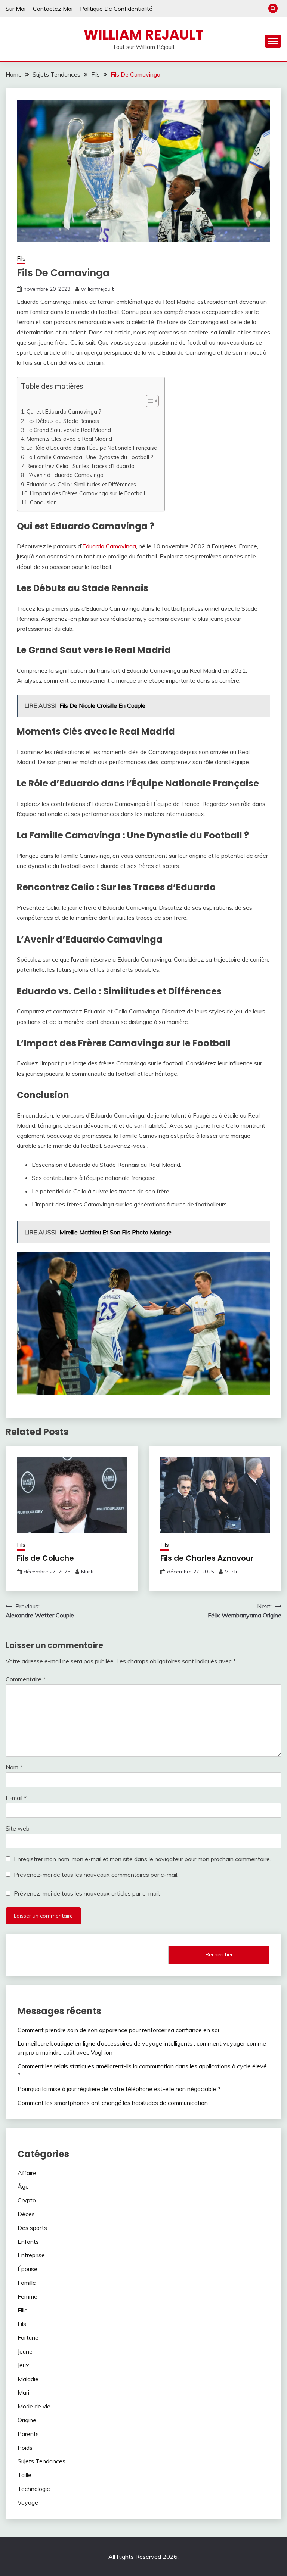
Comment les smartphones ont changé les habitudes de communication (113, 2103)
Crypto (27, 2200)
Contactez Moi (53, 9)
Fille (23, 2310)
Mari (23, 2392)
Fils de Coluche (45, 1558)
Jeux (23, 2365)
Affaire (27, 2173)
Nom (14, 1767)
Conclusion (43, 502)
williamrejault (97, 289)
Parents (28, 2434)
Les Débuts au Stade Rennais (63, 421)
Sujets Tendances (41, 2461)
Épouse (27, 2269)
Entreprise (31, 2255)
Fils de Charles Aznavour (207, 1558)
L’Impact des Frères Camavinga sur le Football (87, 493)
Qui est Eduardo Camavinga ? (64, 412)
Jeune (25, 2351)
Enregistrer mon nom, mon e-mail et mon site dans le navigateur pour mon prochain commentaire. (142, 1859)
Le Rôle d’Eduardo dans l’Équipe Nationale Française (92, 448)
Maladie (28, 2379)
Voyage (28, 2502)
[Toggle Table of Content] (149, 401)
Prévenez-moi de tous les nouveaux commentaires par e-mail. (96, 1875)
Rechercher (219, 1954)
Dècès (26, 2214)
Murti (87, 1572)
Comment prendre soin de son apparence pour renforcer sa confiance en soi (118, 2030)
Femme (27, 2296)
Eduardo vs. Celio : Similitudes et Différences (81, 484)
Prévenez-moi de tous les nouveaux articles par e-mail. (87, 1893)
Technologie (34, 2489)
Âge (23, 2186)
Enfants (28, 2242)
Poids (25, 2448)
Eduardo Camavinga (109, 546)
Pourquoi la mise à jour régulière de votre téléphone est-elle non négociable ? (119, 2089)
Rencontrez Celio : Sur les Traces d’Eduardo (81, 466)
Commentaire (26, 1679)
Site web (18, 1828)
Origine (27, 2420)
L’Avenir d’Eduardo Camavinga (65, 475)
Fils (21, 258)
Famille (27, 2283)
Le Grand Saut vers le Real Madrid (69, 430)
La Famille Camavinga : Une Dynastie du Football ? (90, 457)
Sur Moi (16, 9)
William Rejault (144, 35)
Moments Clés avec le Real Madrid (69, 439)
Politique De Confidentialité (116, 9)
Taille (24, 2475)
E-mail (16, 1798)
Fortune (28, 2337)
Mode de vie (34, 2406)
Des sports (32, 2228)
